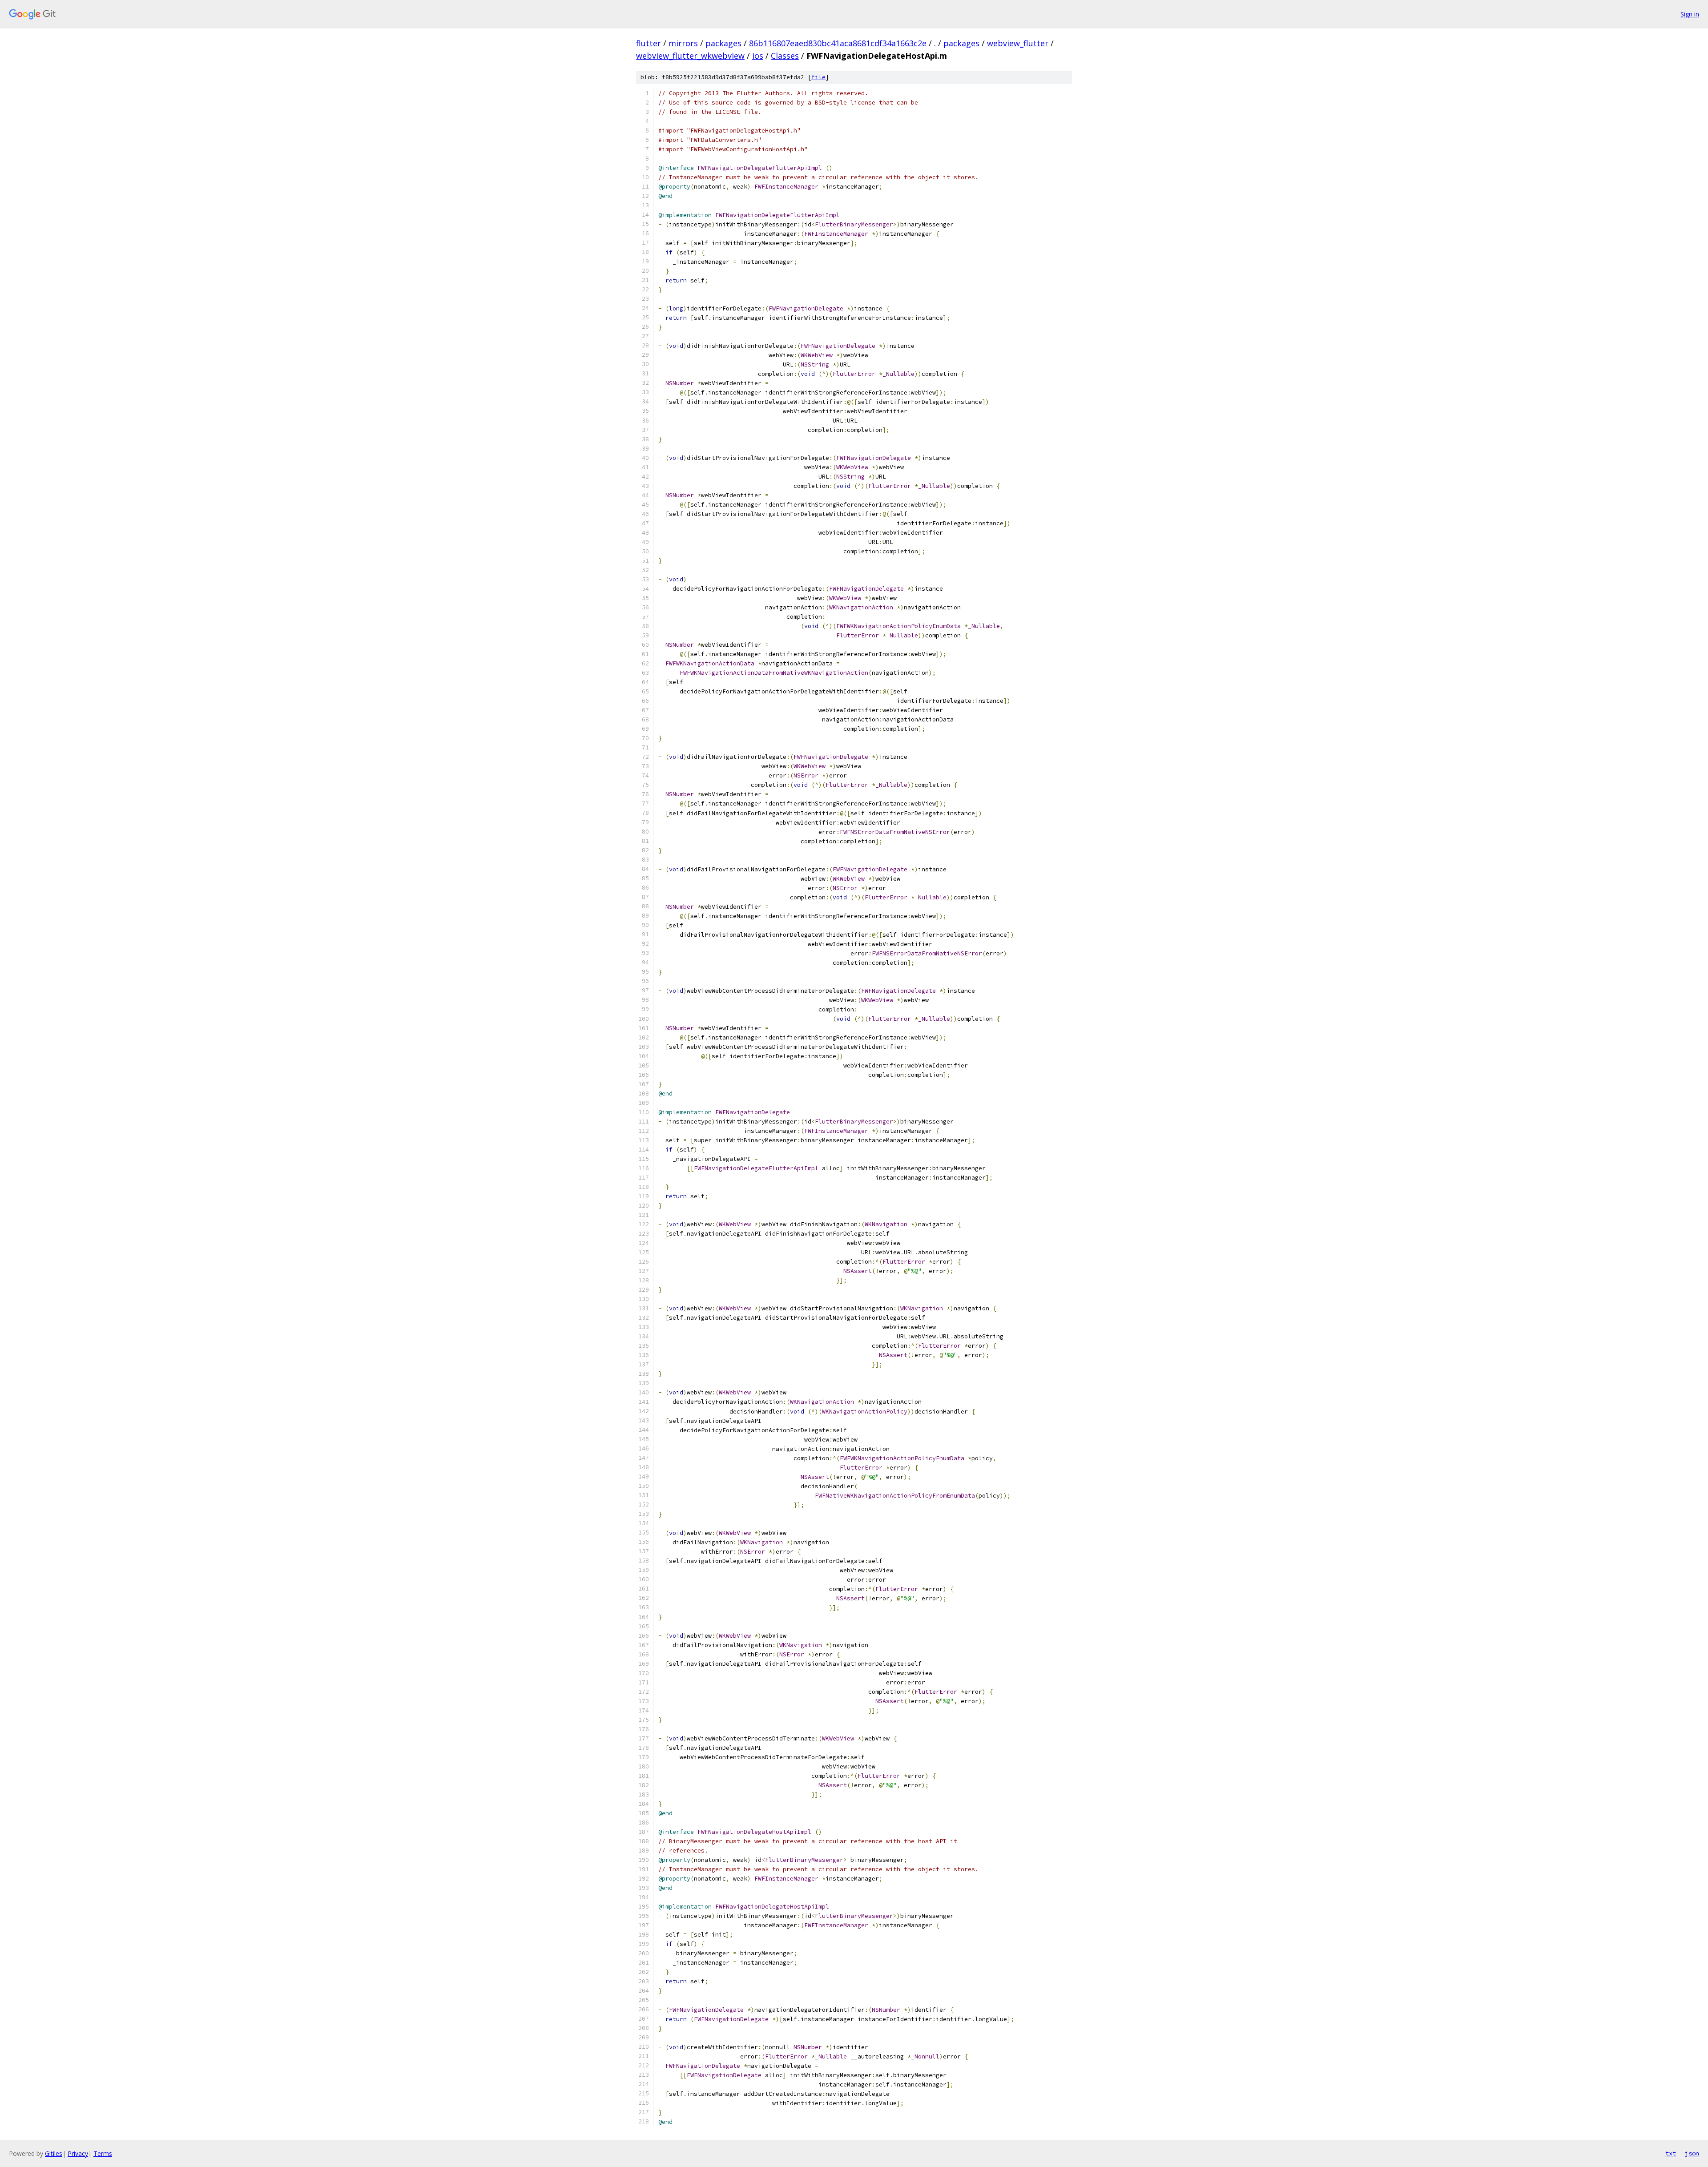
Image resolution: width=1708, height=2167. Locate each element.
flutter (649, 43)
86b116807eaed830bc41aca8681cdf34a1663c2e (838, 43)
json (1692, 2153)
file (818, 77)
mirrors (683, 43)
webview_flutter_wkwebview (690, 56)
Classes (785, 56)
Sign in (1690, 14)
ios (758, 56)
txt (1671, 2153)
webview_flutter (1018, 43)
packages (723, 43)
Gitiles (54, 2153)
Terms (103, 2153)
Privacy (78, 2153)
